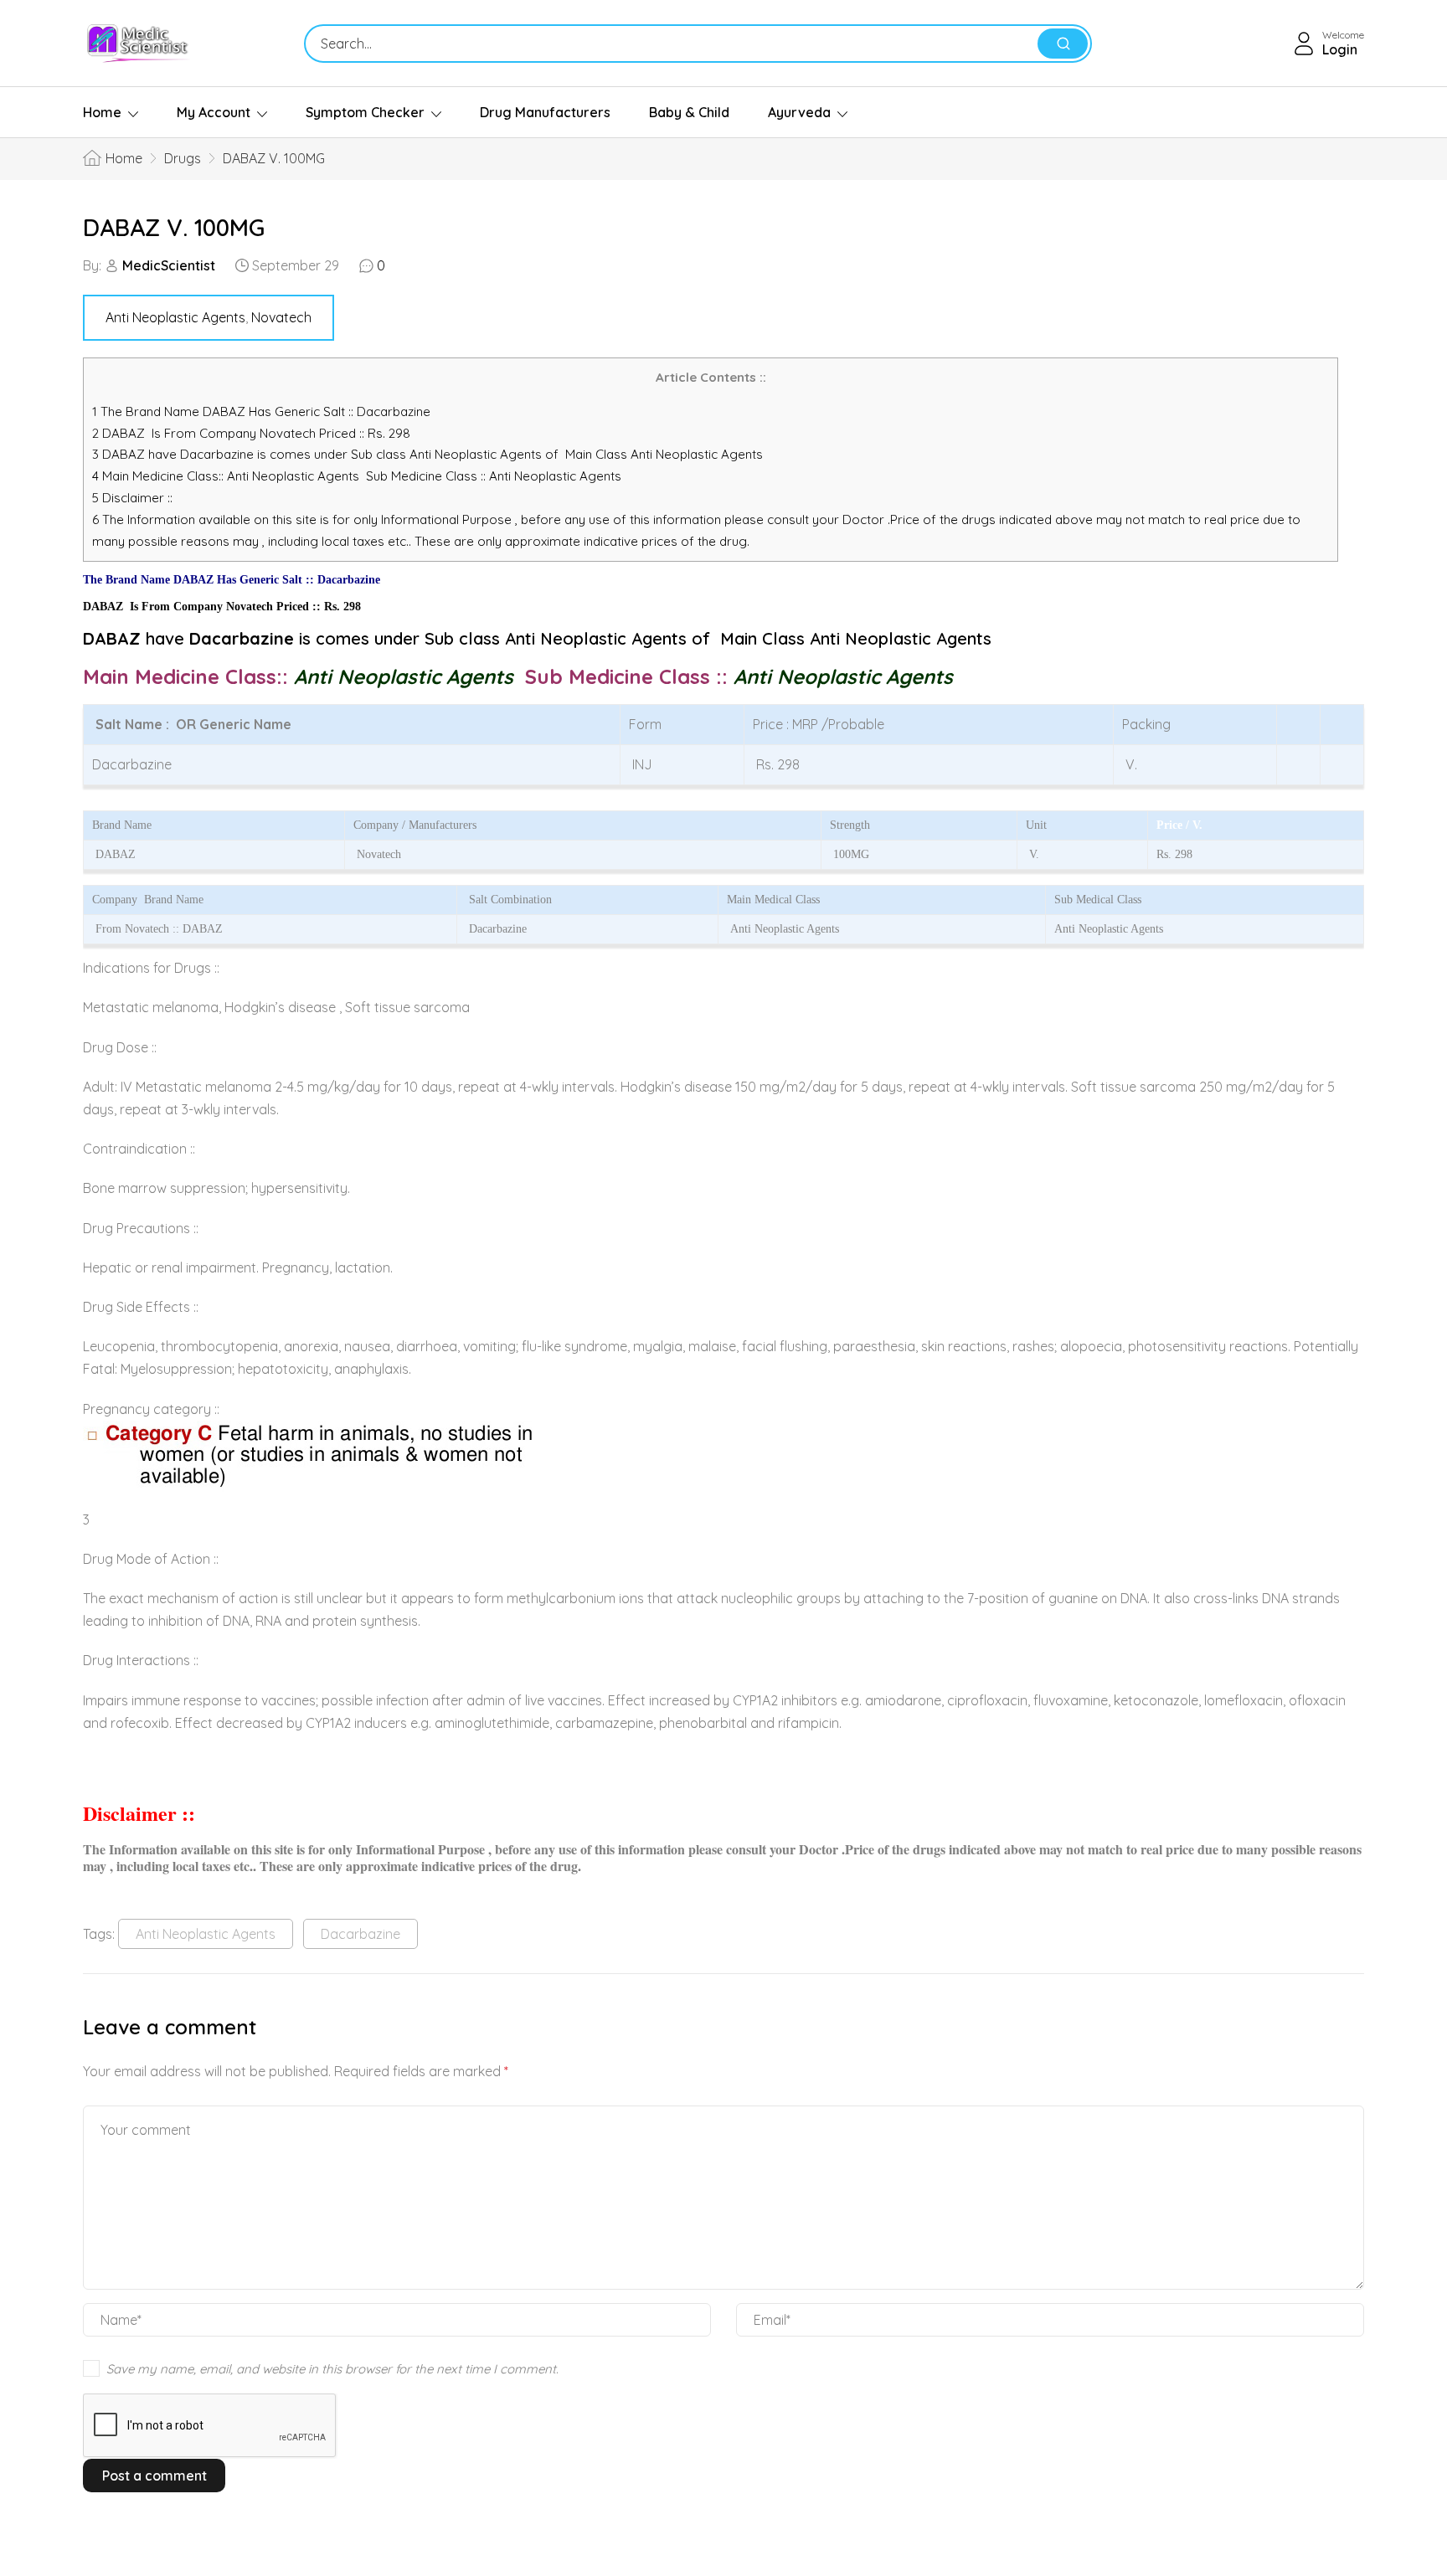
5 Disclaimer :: (132, 498)
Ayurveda (799, 112)
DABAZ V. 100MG (174, 227)
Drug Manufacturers (545, 112)
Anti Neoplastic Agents (175, 317)
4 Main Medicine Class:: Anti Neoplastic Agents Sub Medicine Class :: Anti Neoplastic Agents (358, 476)
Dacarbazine (360, 1934)
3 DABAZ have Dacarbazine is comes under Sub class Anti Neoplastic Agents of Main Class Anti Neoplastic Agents (427, 454)
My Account (214, 112)
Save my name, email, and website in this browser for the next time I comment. (332, 2369)
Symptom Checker (365, 112)
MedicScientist (169, 265)
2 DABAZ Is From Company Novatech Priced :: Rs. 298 (251, 433)
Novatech (281, 317)
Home (102, 112)
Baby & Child (689, 112)
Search (1063, 44)
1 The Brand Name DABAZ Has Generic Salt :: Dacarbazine (263, 411)
